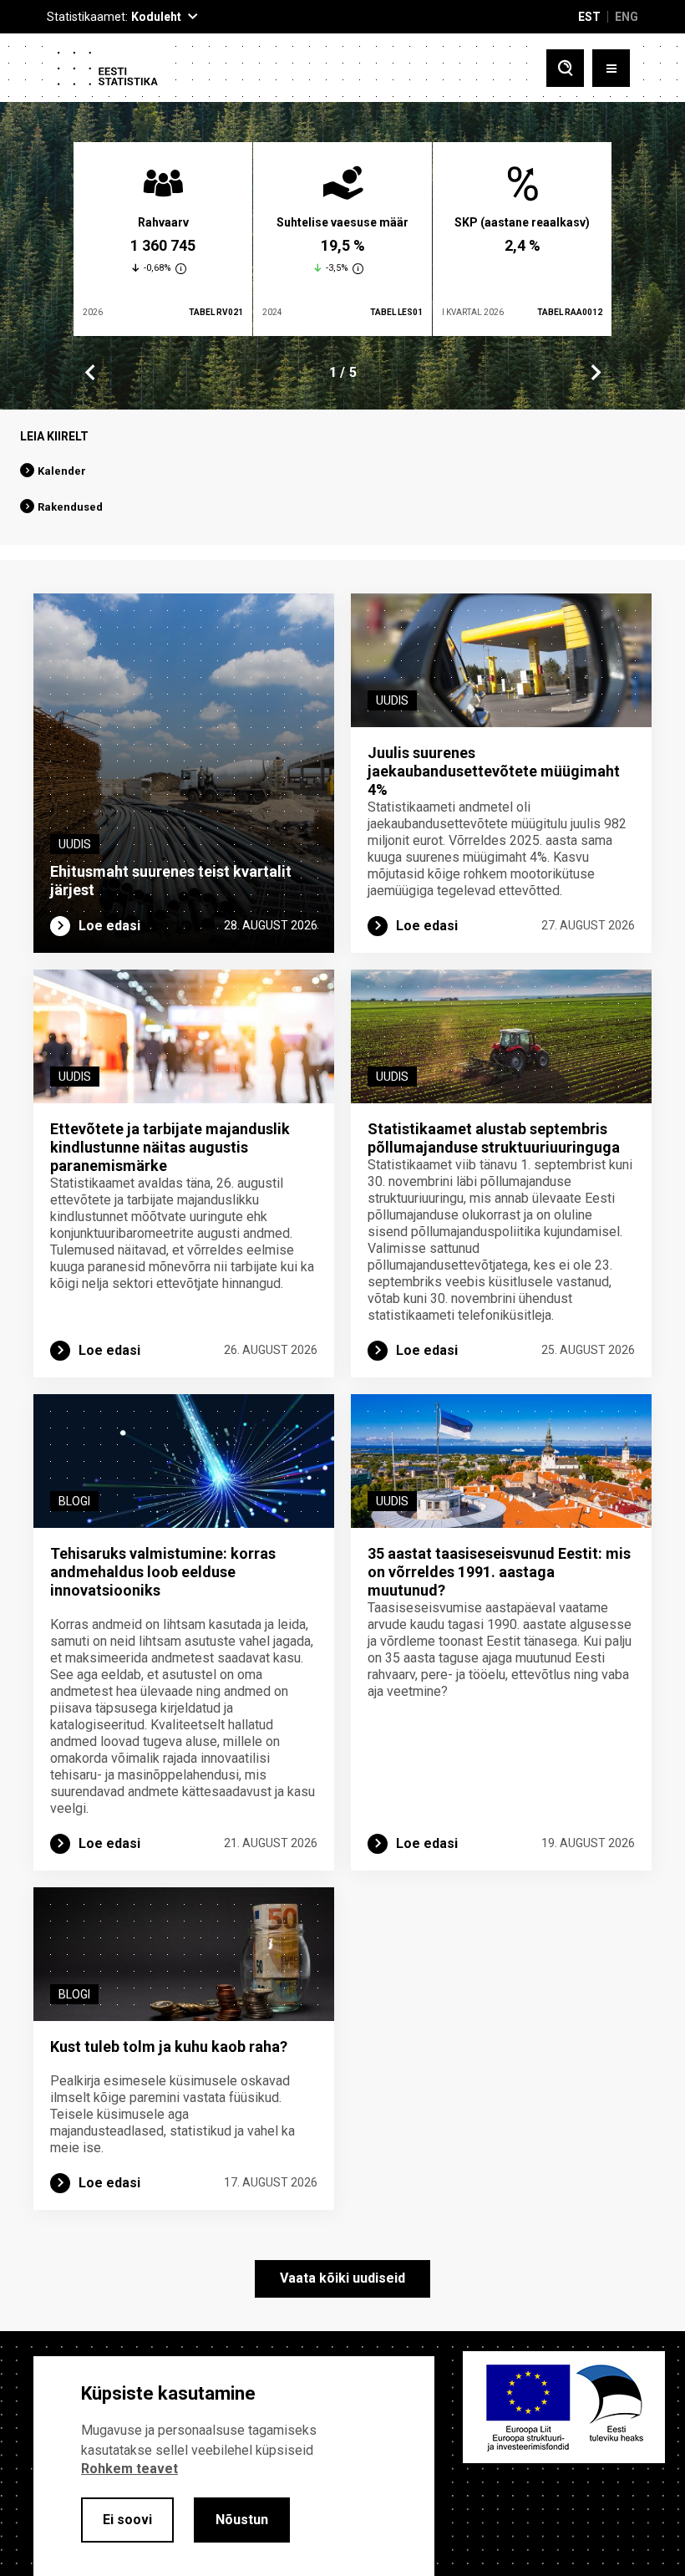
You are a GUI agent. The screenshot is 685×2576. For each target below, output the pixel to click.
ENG (627, 17)
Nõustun (242, 2520)
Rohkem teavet (129, 2469)
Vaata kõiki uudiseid (342, 2278)
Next (595, 373)
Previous (90, 373)
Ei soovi (127, 2520)
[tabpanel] (163, 239)
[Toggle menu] (611, 68)
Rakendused (70, 507)
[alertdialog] (234, 2466)
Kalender (62, 471)
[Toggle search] (565, 68)
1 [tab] (333, 372)
